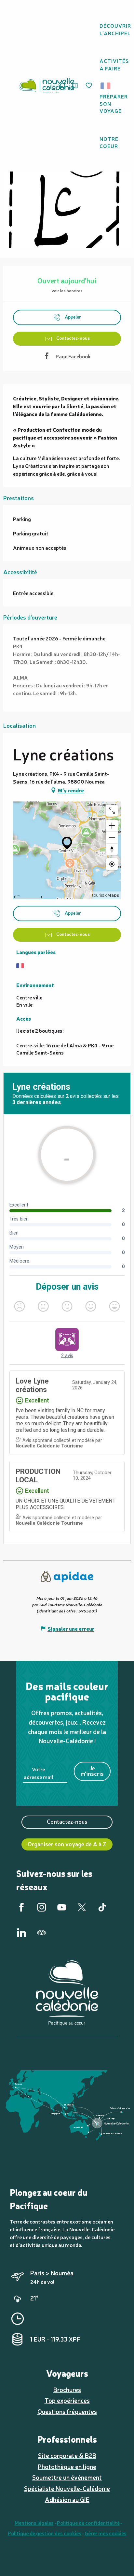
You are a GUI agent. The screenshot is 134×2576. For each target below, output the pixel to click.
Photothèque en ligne (67, 2466)
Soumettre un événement (67, 2477)
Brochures (67, 2389)
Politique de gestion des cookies (45, 2533)
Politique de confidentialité (88, 2523)
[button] (107, 86)
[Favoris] (89, 86)
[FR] (106, 86)
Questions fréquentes (67, 2411)
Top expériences (67, 2400)
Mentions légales (34, 2523)
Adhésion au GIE (67, 2499)
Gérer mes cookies (106, 2533)
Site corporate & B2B (67, 2455)
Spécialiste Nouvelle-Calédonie (67, 2488)
